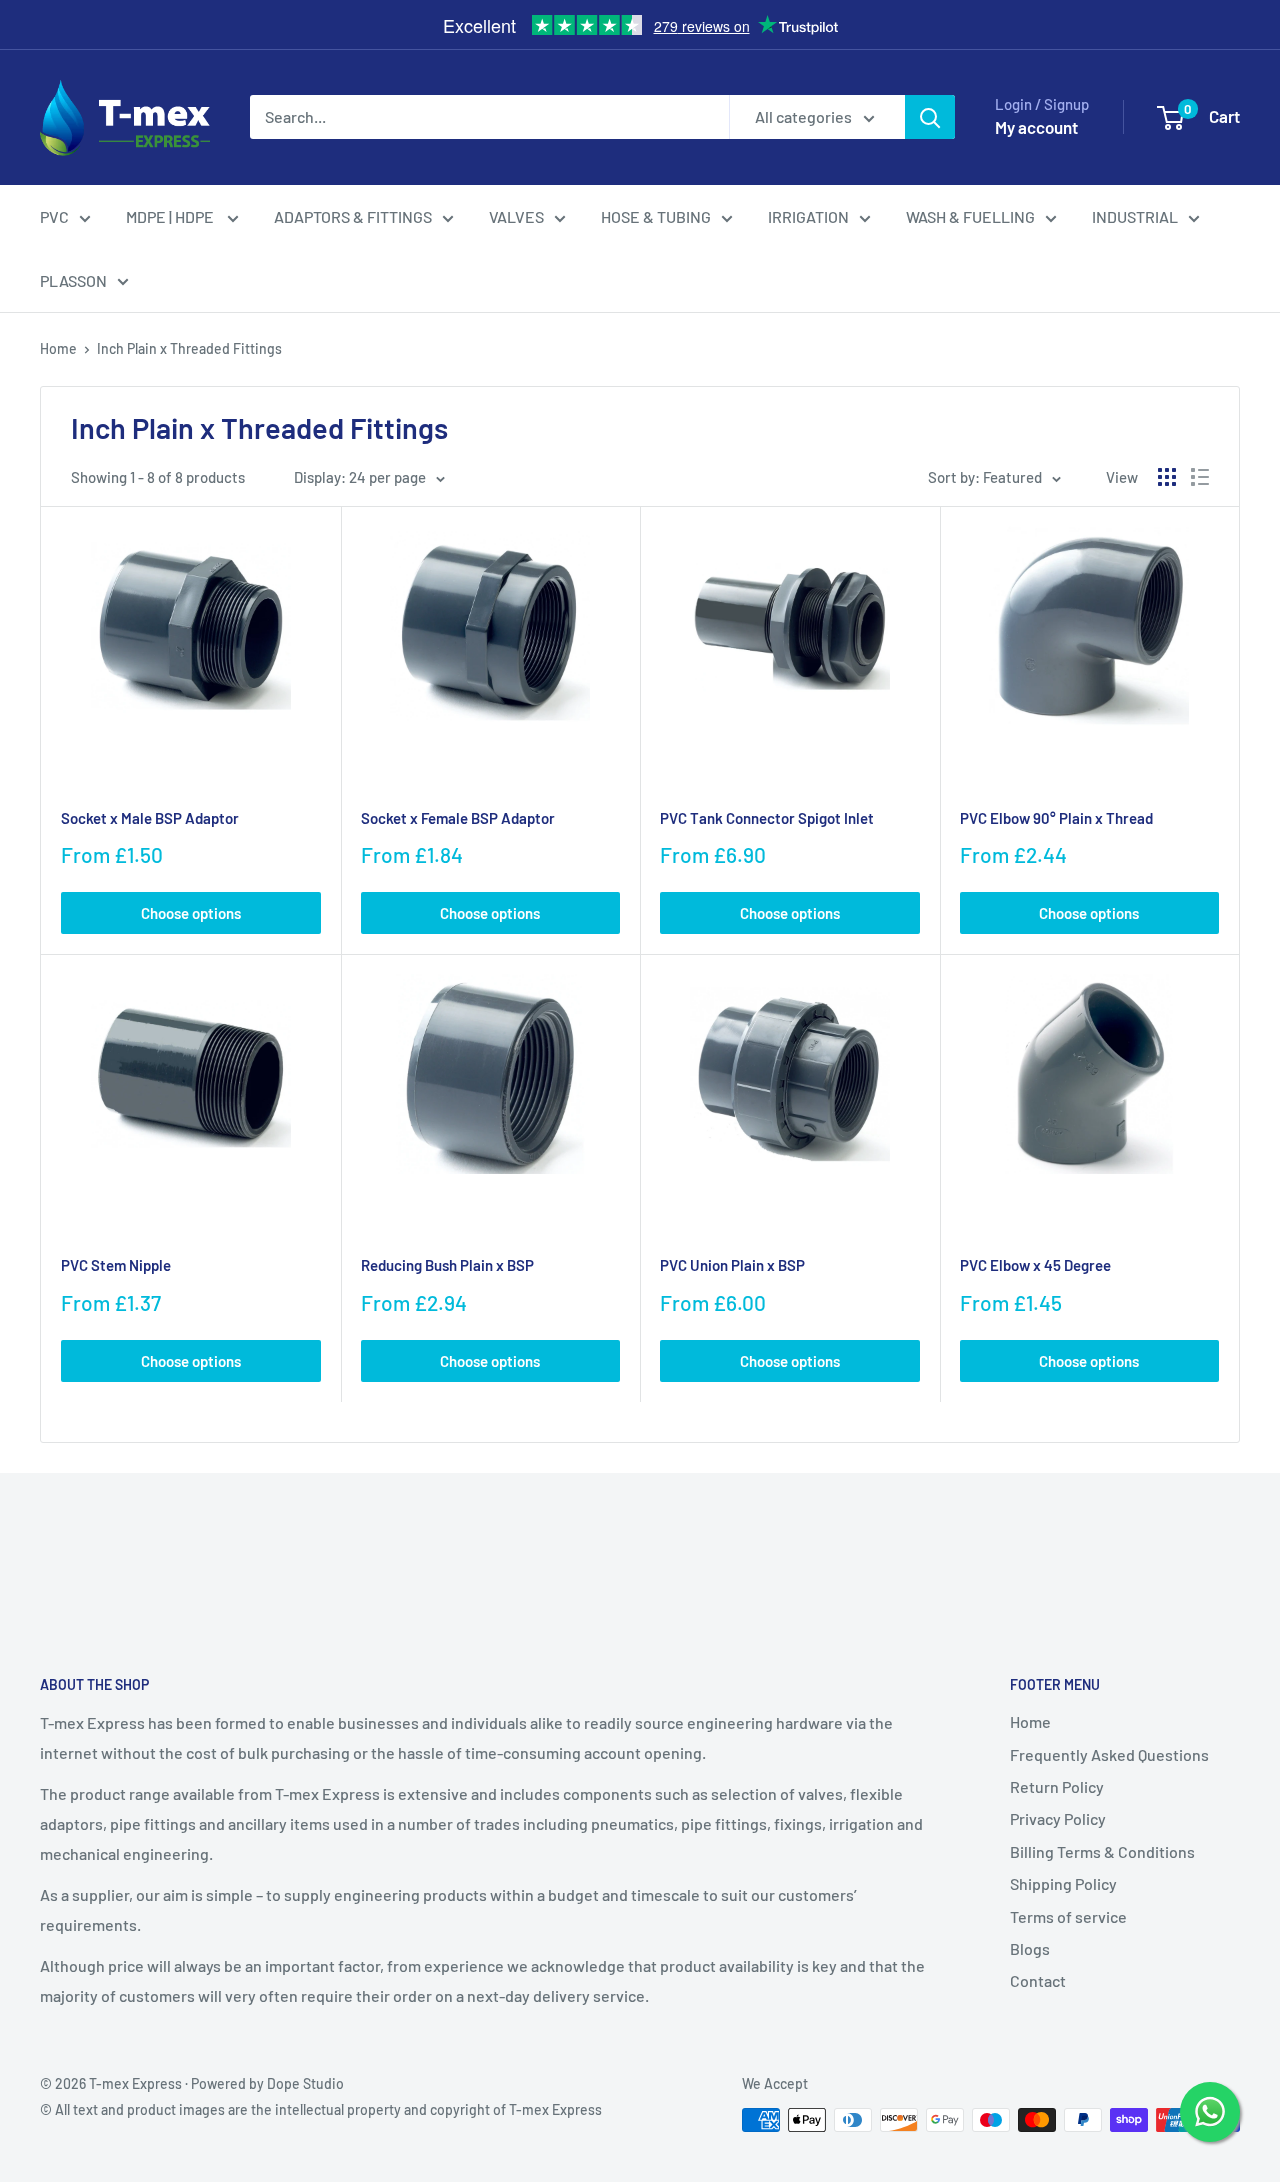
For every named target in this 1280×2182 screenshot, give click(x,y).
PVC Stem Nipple (116, 1265)
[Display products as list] (1200, 477)
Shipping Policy (1063, 1883)
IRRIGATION (808, 216)
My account (1036, 127)
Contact (1038, 1980)
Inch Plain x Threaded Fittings (189, 348)
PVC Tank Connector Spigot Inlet (767, 818)
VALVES (516, 216)
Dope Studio (305, 2083)
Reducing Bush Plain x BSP (447, 1265)
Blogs (1030, 1948)
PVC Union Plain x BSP (732, 1265)
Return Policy (1057, 1786)
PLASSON (73, 280)
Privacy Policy (1058, 1818)
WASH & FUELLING (970, 216)
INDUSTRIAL (1135, 216)
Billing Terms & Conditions (1102, 1851)
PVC (54, 216)
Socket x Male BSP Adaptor (150, 818)
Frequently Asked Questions (1109, 1754)
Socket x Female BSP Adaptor (458, 818)
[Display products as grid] (1167, 477)
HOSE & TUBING (656, 216)
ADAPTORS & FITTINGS (353, 216)
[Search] (930, 117)
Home (58, 348)
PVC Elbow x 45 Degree (1035, 1265)
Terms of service (1068, 1916)
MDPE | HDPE (171, 216)
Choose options (191, 913)
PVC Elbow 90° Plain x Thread (1056, 818)
